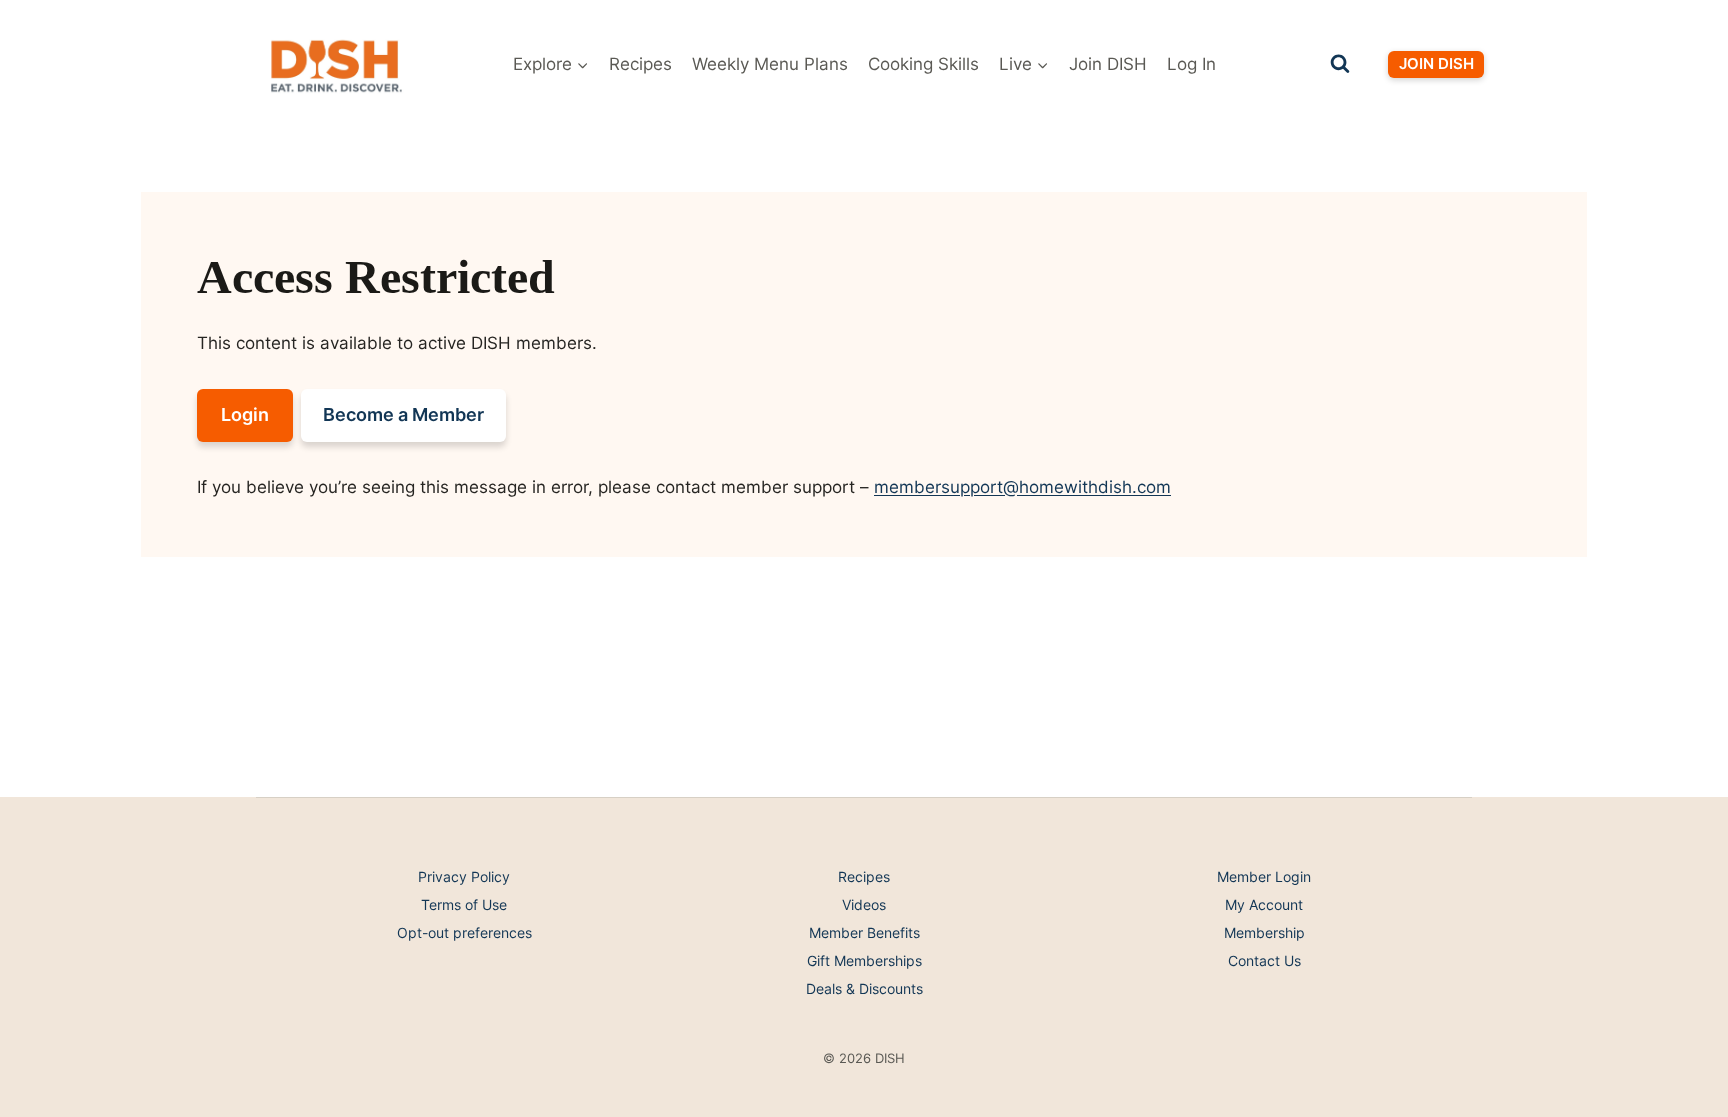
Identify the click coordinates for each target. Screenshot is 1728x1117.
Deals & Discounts (864, 988)
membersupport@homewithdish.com (1022, 487)
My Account (1264, 904)
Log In (1191, 64)
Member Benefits (864, 932)
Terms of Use (464, 904)
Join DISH (1108, 64)
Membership (1264, 932)
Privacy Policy (464, 876)
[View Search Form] (1340, 64)
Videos (864, 904)
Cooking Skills (923, 64)
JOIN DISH (1436, 63)
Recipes (640, 64)
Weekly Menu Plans (770, 64)
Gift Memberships (864, 960)
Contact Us (1264, 960)
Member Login (1264, 876)
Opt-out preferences (464, 932)
